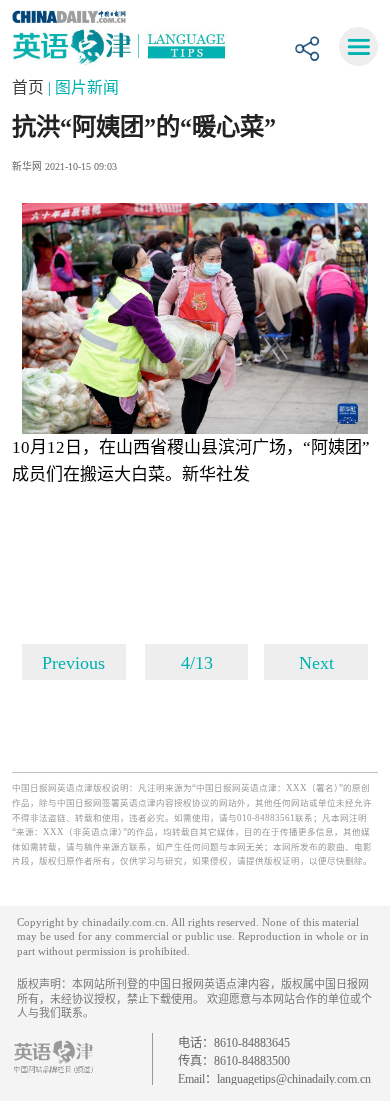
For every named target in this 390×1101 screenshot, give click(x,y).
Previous (73, 663)
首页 (30, 87)
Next (316, 663)
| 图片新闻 (83, 87)
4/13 (197, 663)
